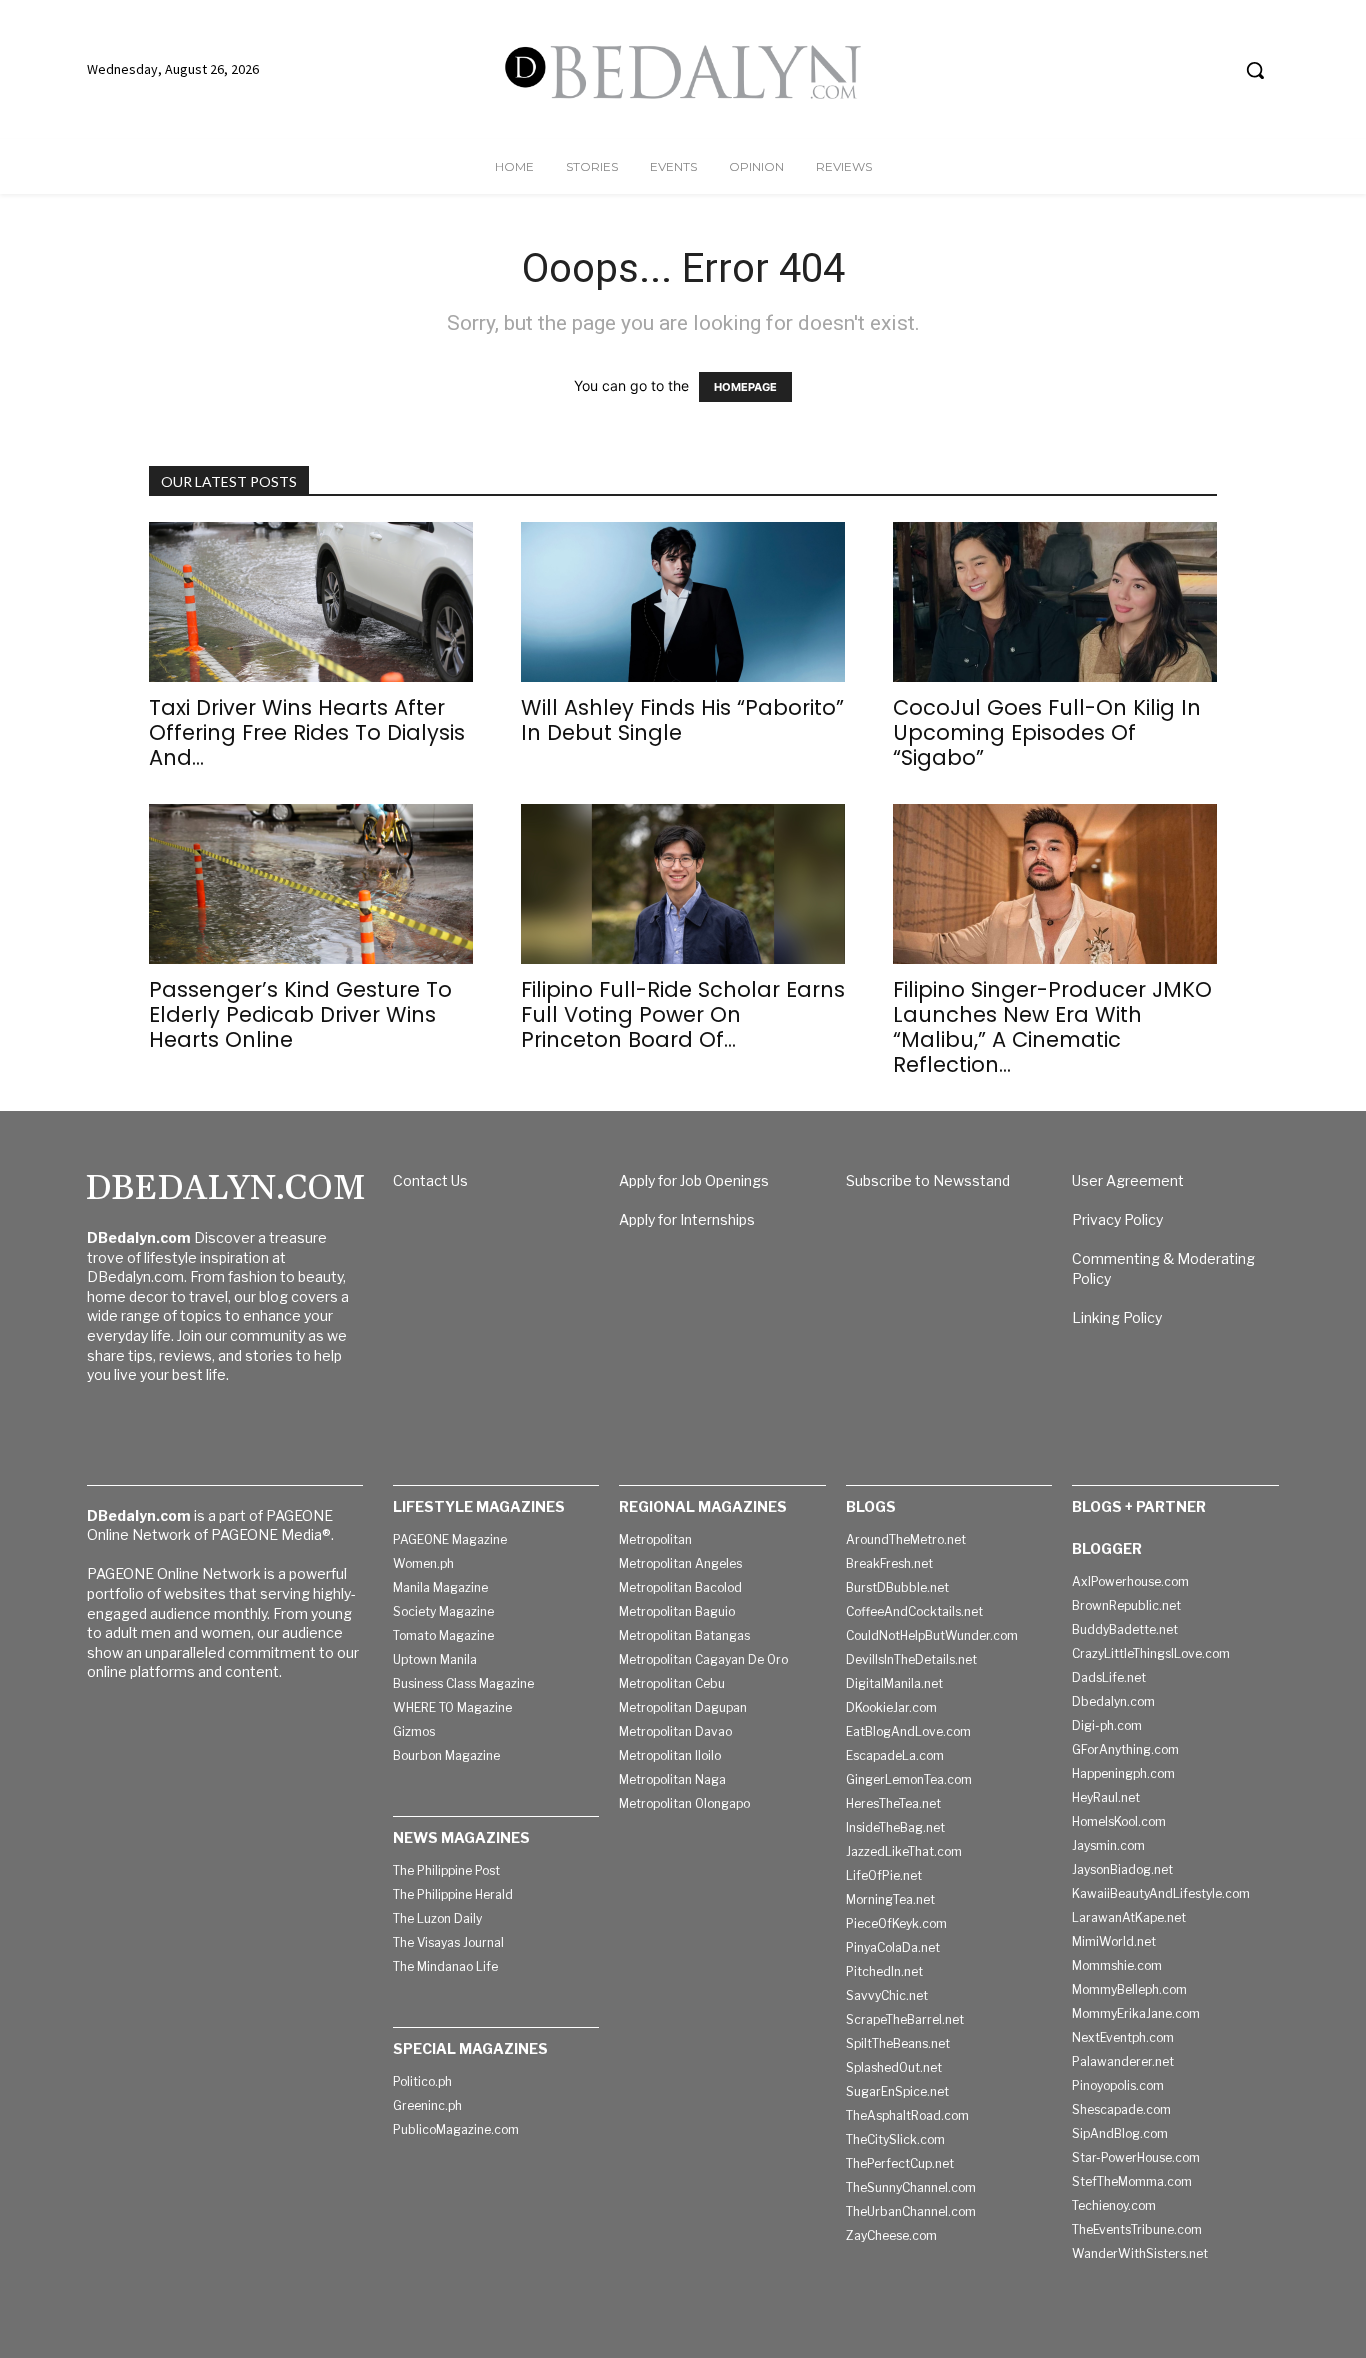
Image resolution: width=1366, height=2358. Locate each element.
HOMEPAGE (745, 387)
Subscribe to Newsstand (928, 1180)
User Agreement (1128, 1180)
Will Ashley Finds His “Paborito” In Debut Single (682, 720)
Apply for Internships (687, 1219)
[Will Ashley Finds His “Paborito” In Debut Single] (683, 602)
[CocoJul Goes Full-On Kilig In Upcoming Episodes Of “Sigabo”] (1055, 602)
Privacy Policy (1117, 1219)
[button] (1255, 70)
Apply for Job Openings (694, 1180)
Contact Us (430, 1180)
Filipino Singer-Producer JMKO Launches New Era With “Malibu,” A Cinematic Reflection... (1052, 1027)
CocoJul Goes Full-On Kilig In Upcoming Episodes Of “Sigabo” (1047, 732)
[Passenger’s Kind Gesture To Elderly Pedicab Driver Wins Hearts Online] (311, 884)
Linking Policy (1117, 1317)
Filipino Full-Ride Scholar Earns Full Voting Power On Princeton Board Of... (683, 1014)
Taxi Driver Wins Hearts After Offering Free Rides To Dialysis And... (307, 732)
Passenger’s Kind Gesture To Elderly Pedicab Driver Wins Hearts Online (300, 1014)
